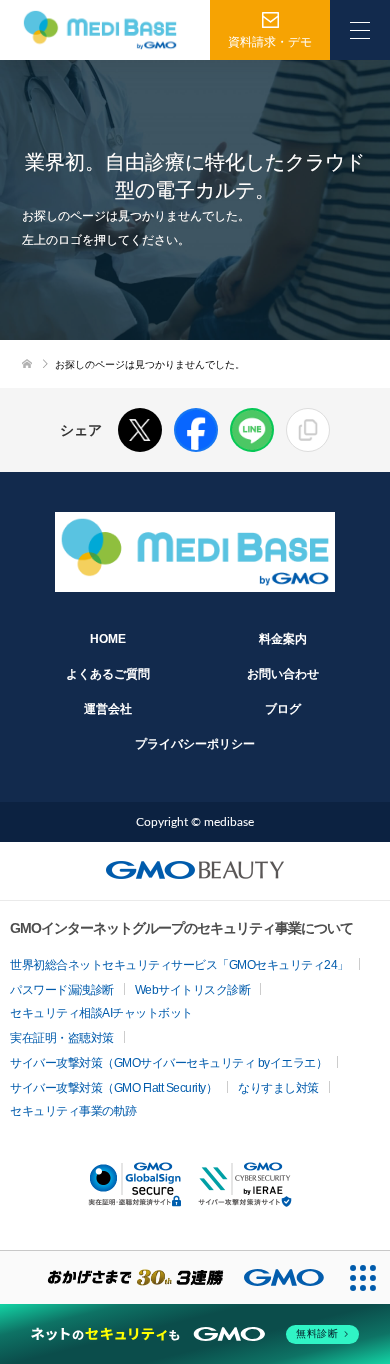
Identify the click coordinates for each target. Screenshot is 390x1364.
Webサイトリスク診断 (193, 990)
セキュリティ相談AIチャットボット (101, 1013)
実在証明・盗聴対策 (62, 1038)
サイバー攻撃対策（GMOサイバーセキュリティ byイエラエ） (168, 1063)
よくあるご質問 (108, 674)
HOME (108, 639)
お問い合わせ (283, 674)
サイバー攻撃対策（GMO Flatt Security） (113, 1088)
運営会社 (108, 709)
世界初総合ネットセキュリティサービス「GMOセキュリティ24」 (179, 965)
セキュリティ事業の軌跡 (73, 1111)
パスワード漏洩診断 (62, 990)
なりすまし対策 (278, 1088)
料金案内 (283, 639)
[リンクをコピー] (308, 430)
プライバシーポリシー (195, 744)
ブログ (283, 709)
